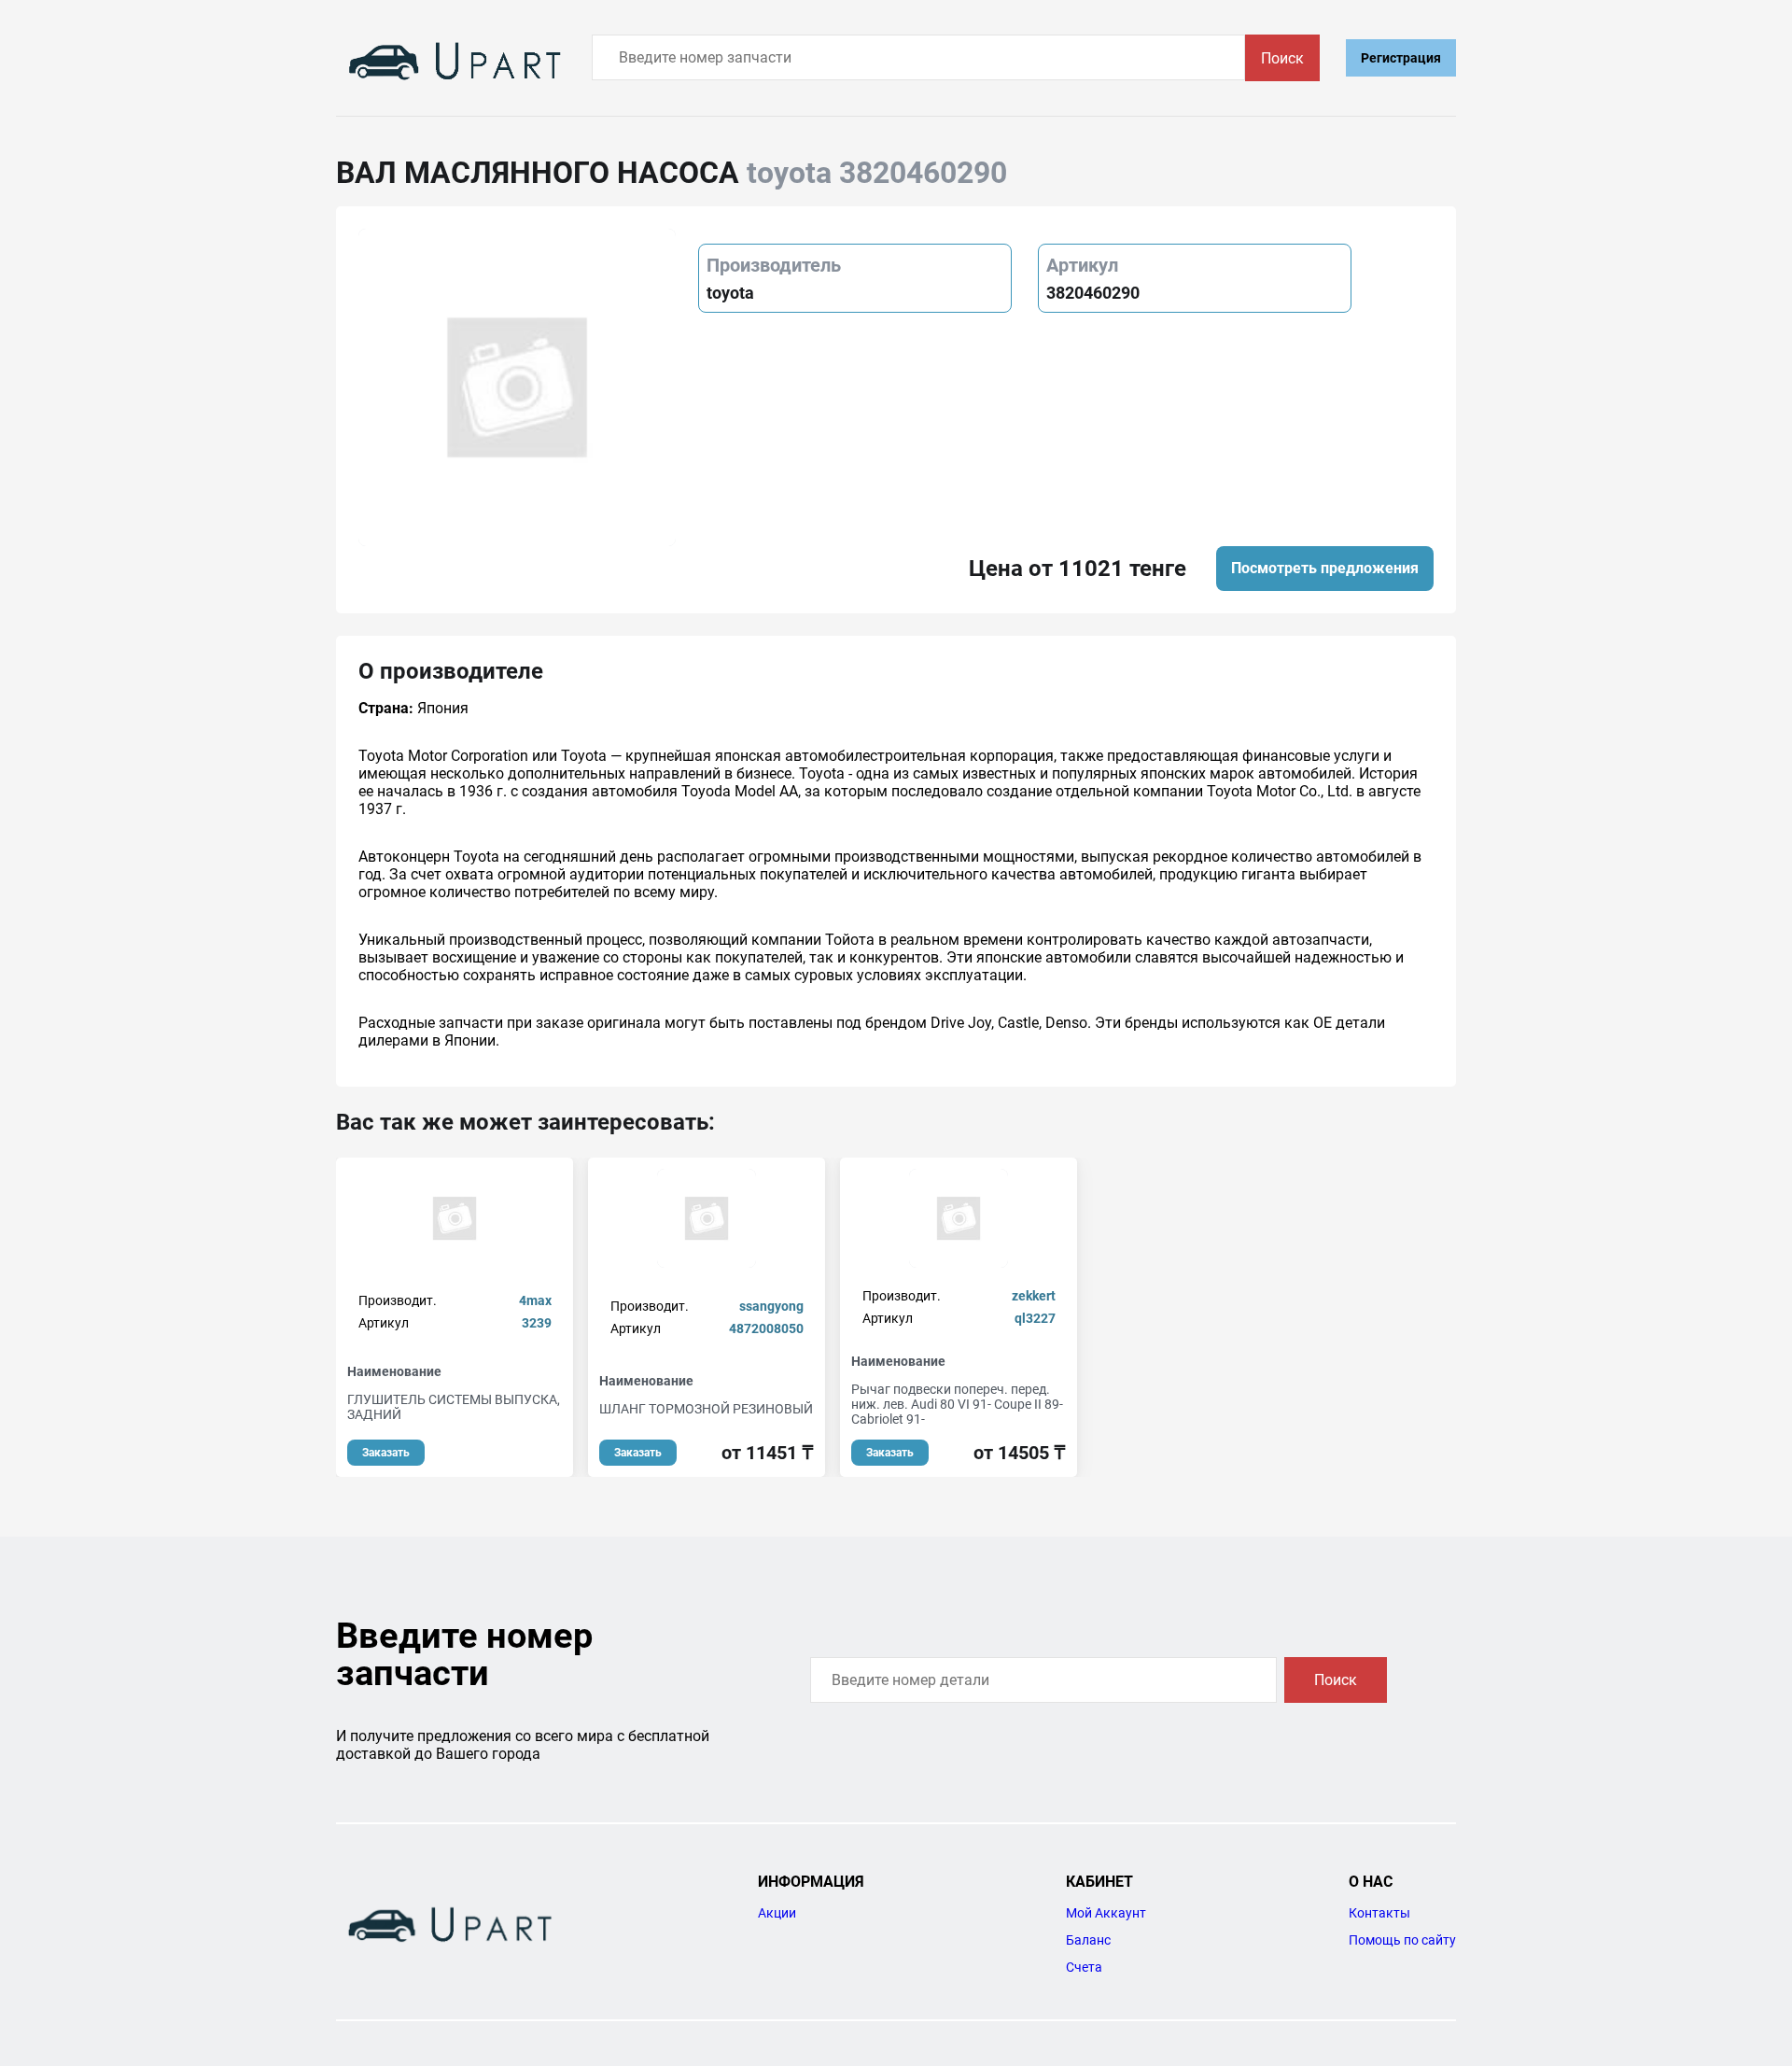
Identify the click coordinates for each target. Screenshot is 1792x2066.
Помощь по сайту (1402, 1940)
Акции (777, 1913)
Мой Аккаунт (1106, 1913)
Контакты (1379, 1913)
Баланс (1088, 1940)
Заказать (386, 1453)
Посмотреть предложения (1325, 568)
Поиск (1282, 58)
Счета (1084, 1967)
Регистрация (1401, 58)
